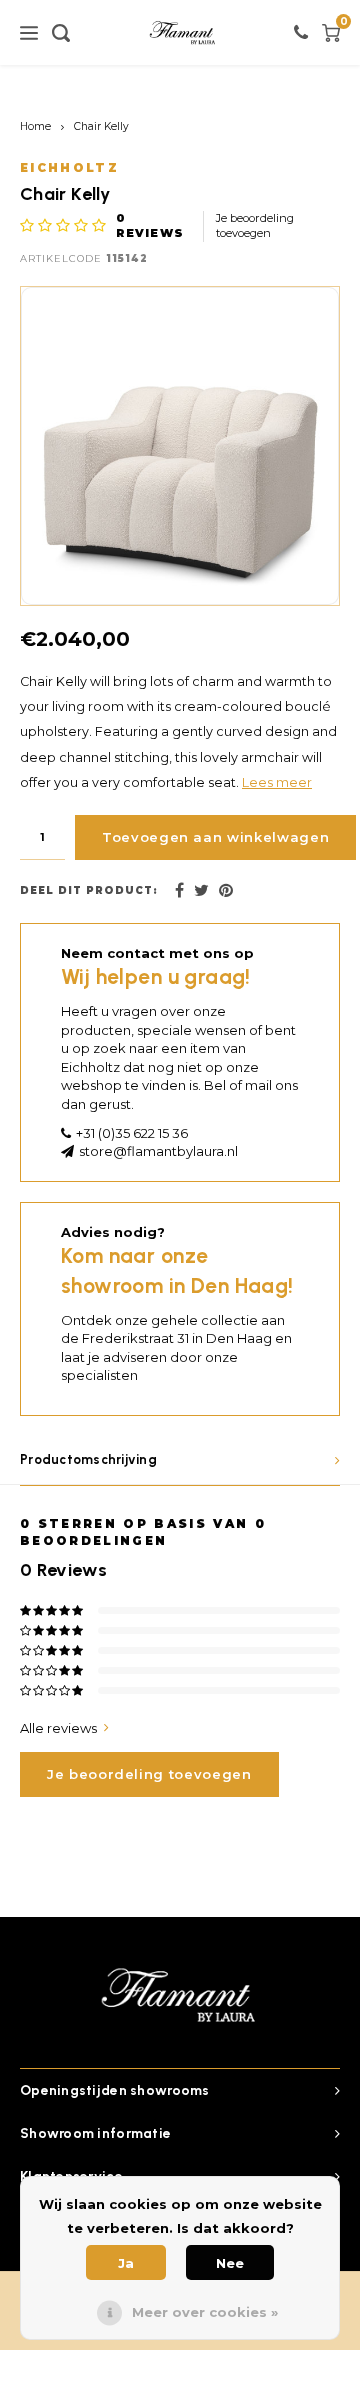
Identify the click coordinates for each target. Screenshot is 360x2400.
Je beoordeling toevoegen (255, 226)
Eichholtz (69, 168)
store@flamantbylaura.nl (158, 1151)
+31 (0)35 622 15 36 (132, 1133)
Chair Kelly (101, 126)
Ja (126, 2263)
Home (35, 126)
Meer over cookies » (205, 2312)
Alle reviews (58, 1728)
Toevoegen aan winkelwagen (215, 837)
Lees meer (277, 782)
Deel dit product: (89, 890)
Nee (230, 2263)
